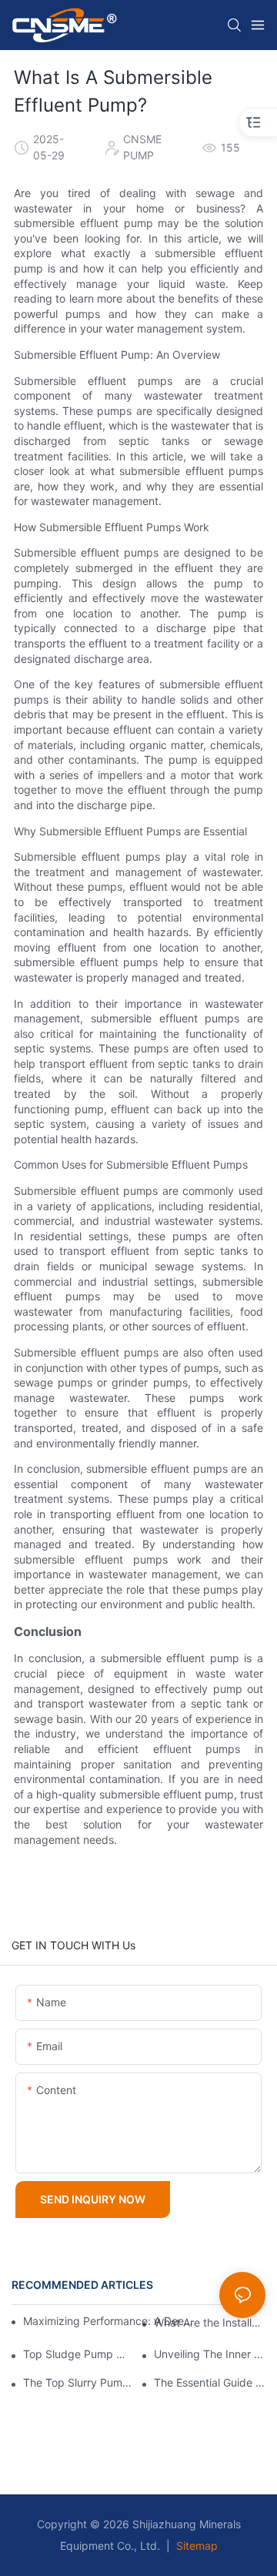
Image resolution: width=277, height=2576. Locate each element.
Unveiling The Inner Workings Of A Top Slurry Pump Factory (210, 2354)
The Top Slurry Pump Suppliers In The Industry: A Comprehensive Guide (79, 2383)
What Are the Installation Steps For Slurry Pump (210, 2323)
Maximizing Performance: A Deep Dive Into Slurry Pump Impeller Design (110, 2321)
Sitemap (195, 2546)
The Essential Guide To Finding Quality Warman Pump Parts (210, 2383)
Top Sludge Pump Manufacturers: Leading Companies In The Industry (79, 2354)
